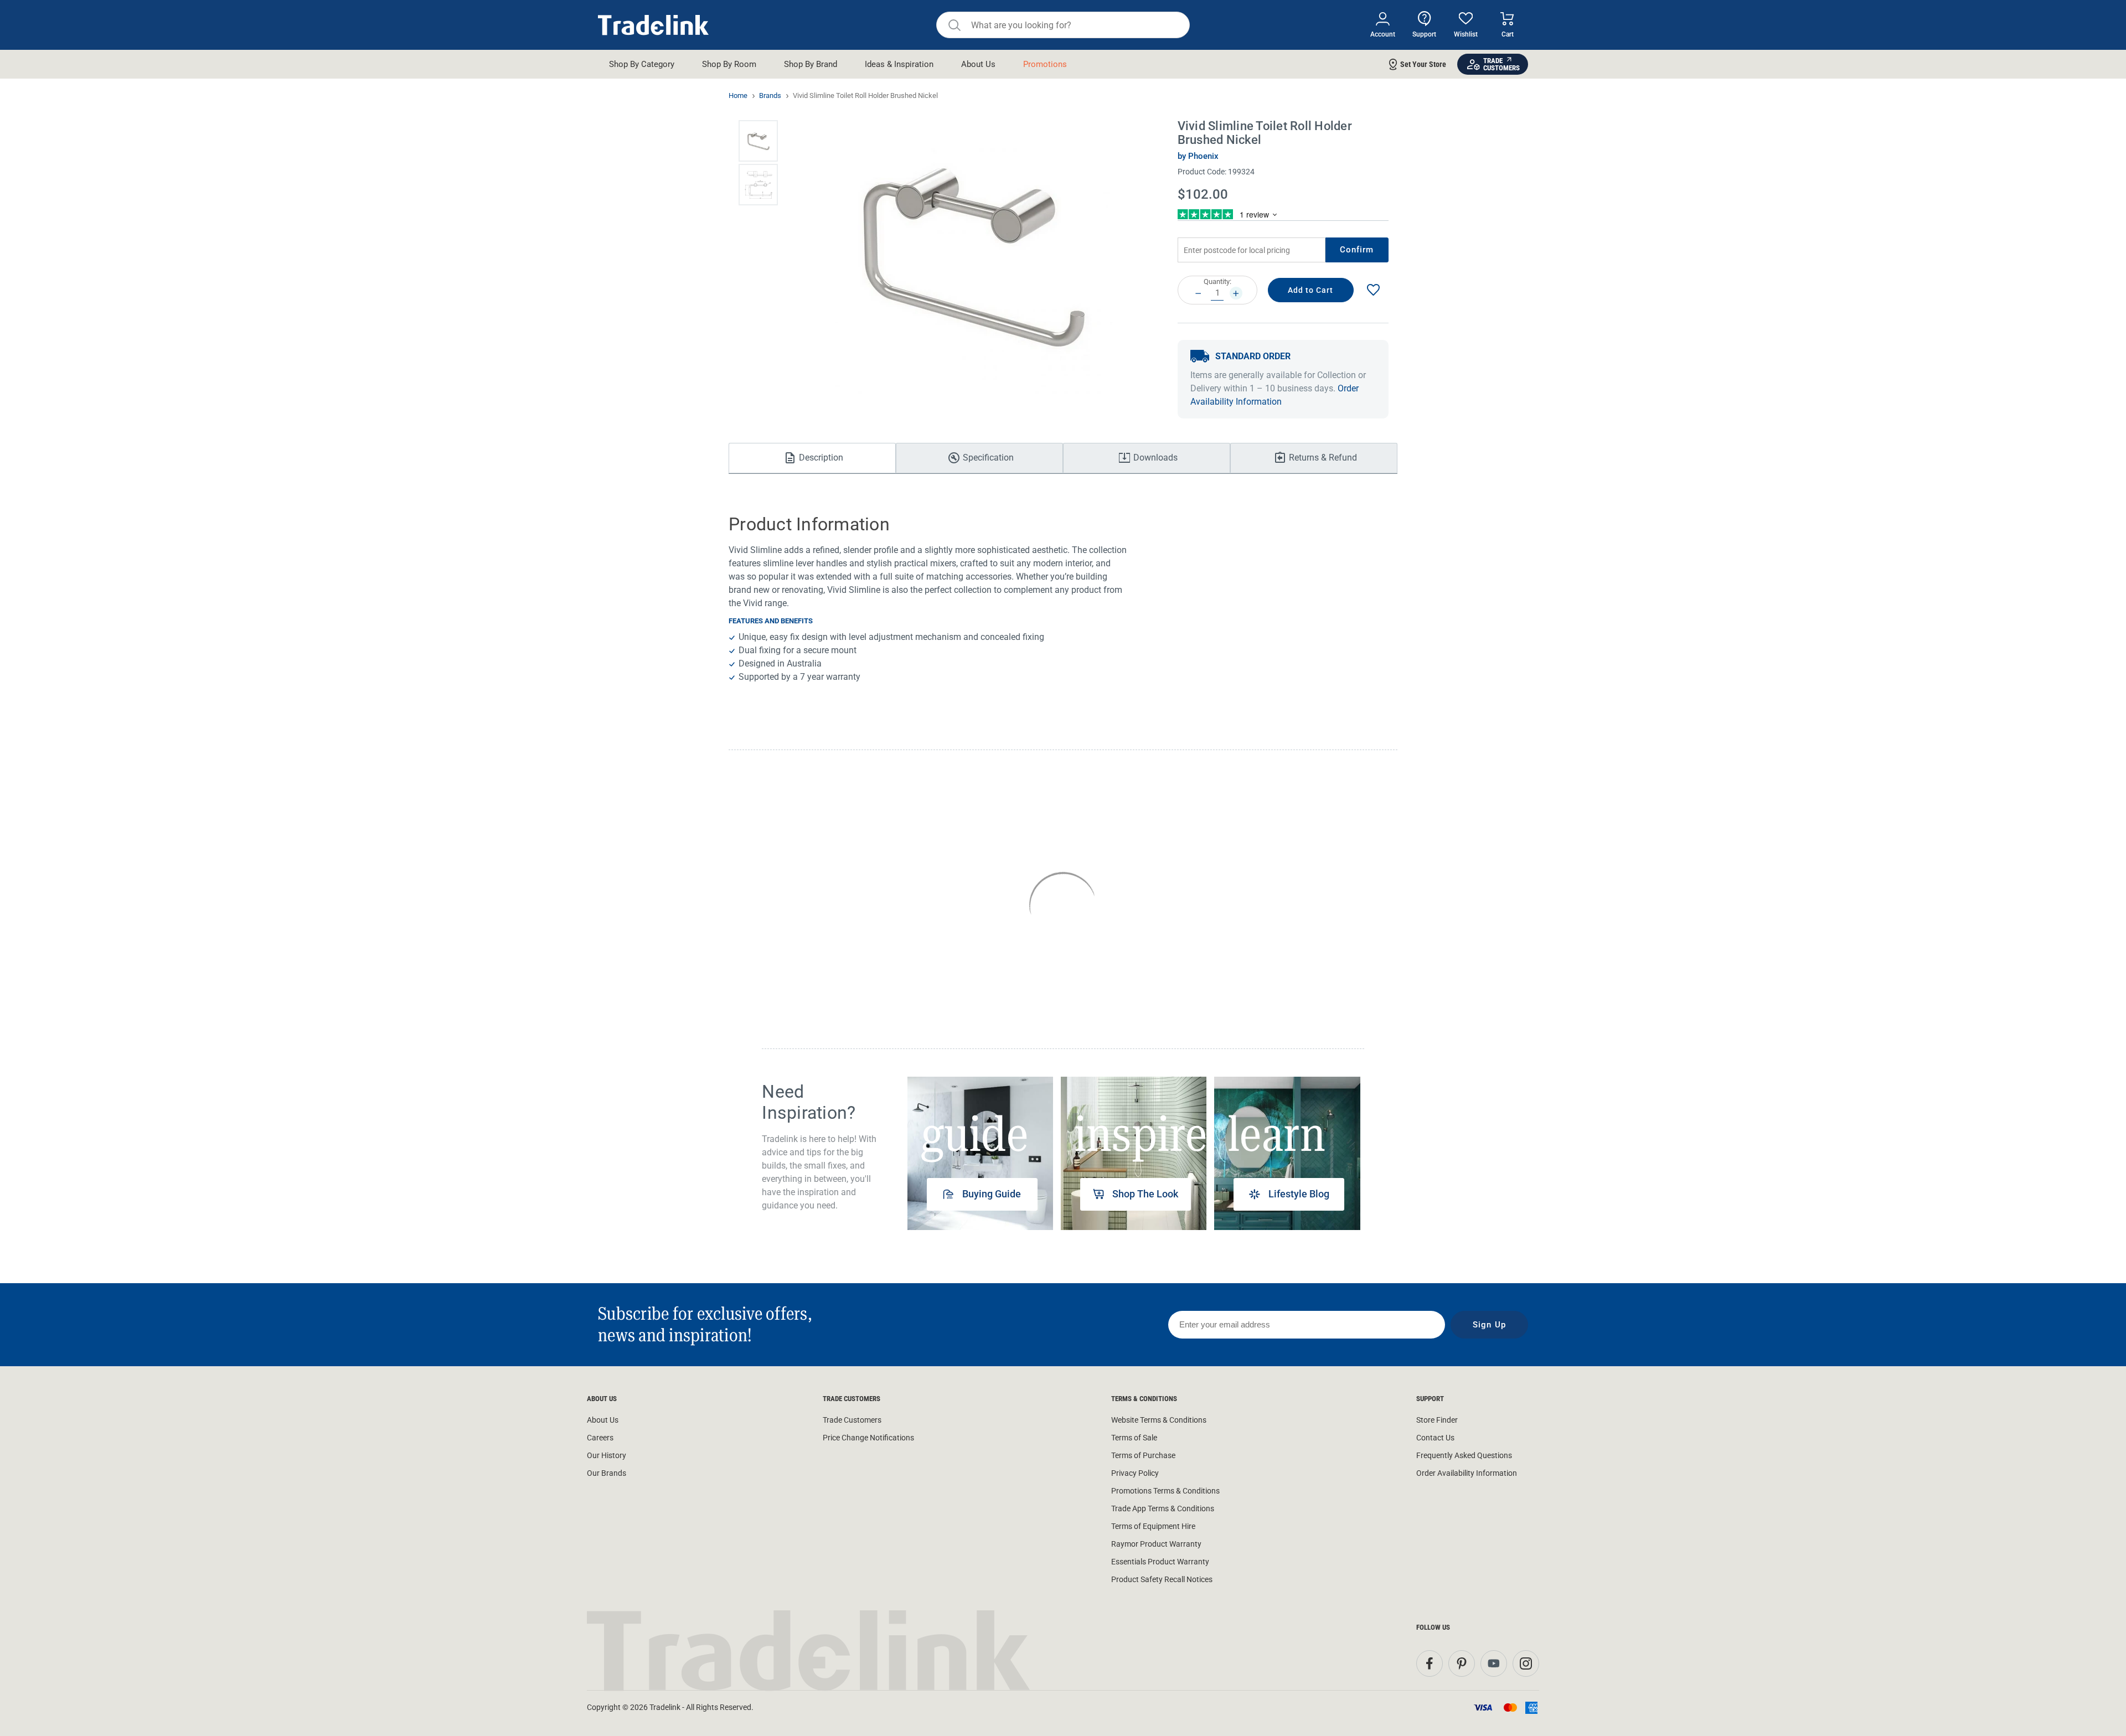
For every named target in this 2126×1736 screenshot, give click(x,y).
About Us (603, 1420)
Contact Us (1435, 1438)
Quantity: (1217, 281)
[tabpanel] (980, 1153)
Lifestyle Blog (1299, 1194)
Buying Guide (992, 1194)
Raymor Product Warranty (1156, 1544)
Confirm (1357, 250)
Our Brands (607, 1473)
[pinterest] (1462, 1663)
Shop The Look (1145, 1194)
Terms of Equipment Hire (1153, 1526)
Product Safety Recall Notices (1162, 1579)
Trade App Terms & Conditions (1163, 1508)
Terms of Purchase (1143, 1455)
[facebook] (1430, 1663)
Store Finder (1437, 1420)
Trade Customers (852, 1420)
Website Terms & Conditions (1159, 1420)
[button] (758, 141)
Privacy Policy (1135, 1473)
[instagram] (1526, 1663)
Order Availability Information (1467, 1473)
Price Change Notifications (868, 1438)
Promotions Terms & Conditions (1165, 1491)
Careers (600, 1438)
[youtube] (1494, 1663)
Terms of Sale (1134, 1438)
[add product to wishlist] (1373, 290)
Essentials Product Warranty (1160, 1562)
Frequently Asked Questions (1464, 1455)
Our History (607, 1455)
